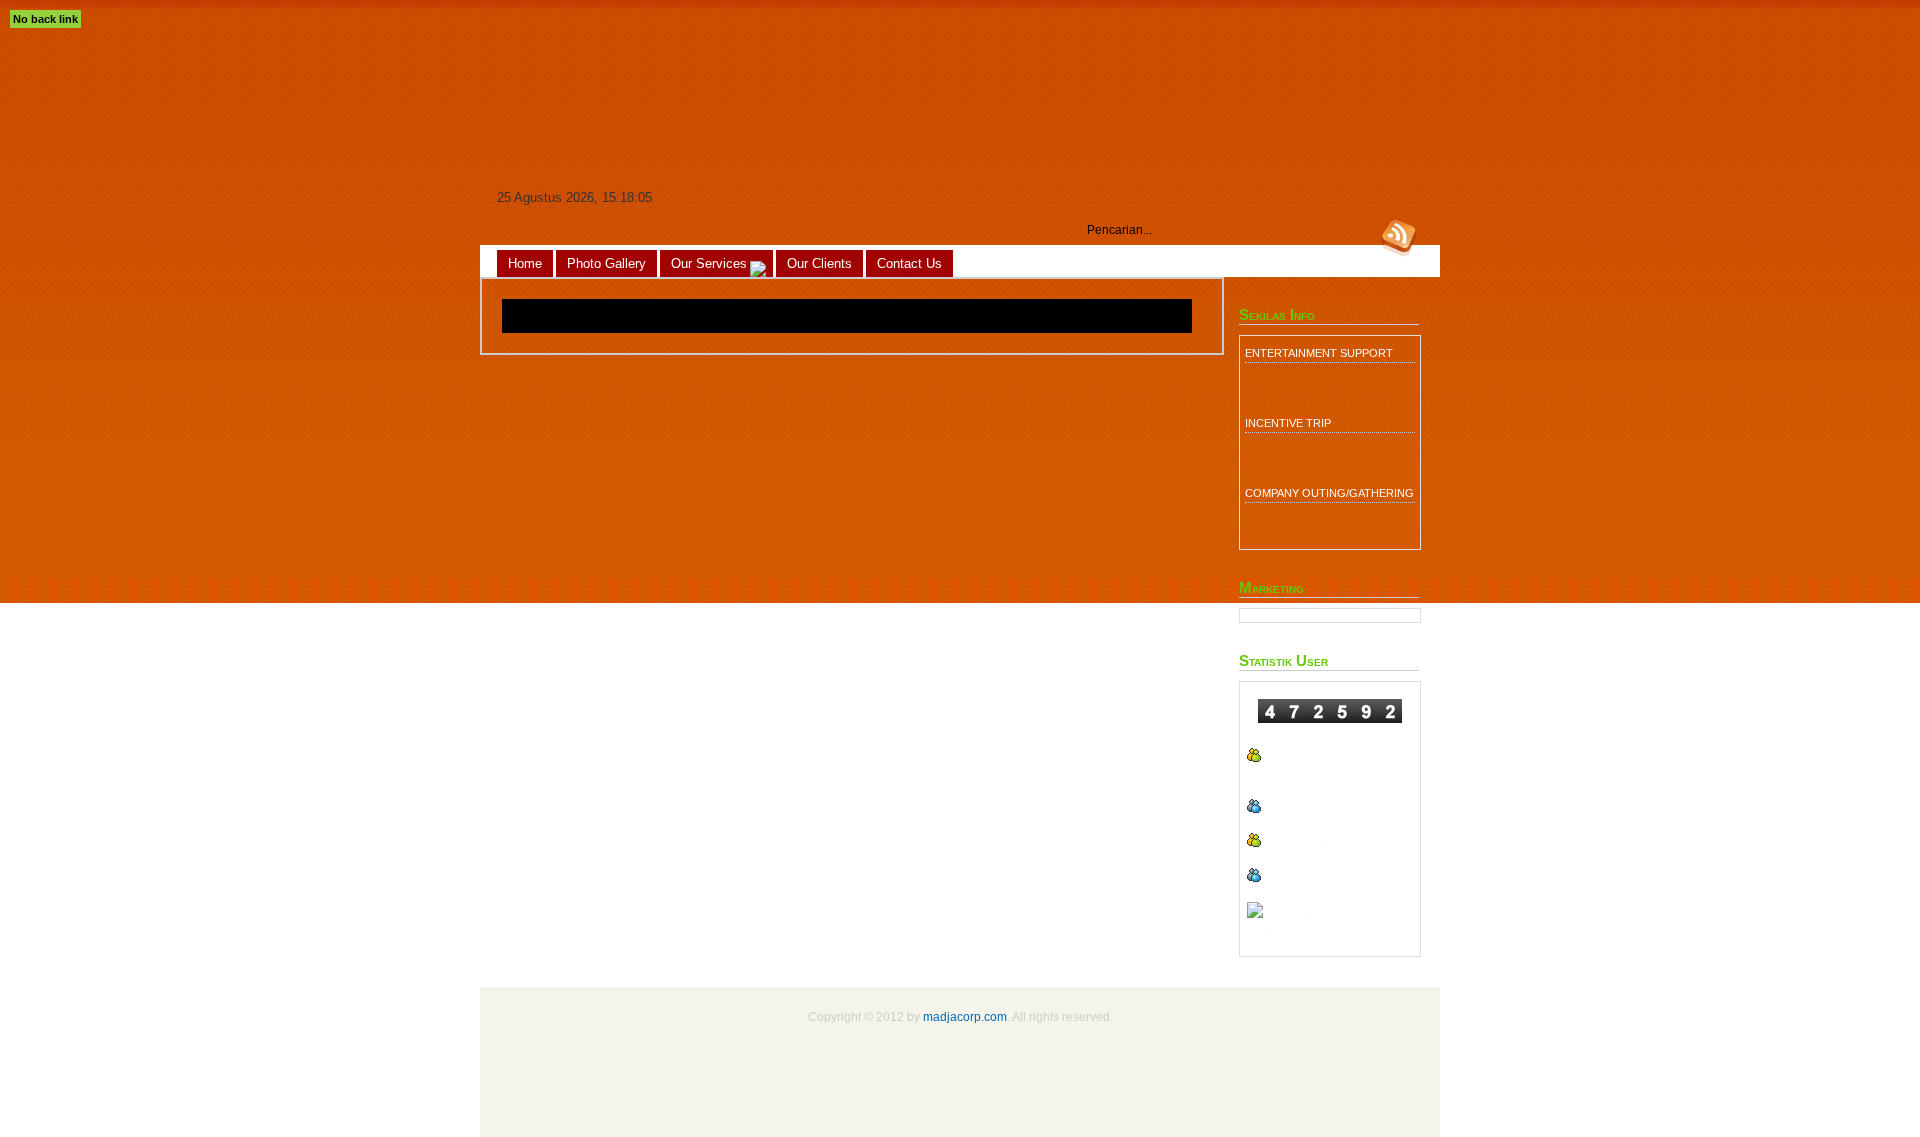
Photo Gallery (606, 263)
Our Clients (819, 263)
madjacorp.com (965, 1016)
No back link (45, 19)
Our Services (709, 263)
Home (525, 263)
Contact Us (909, 263)
